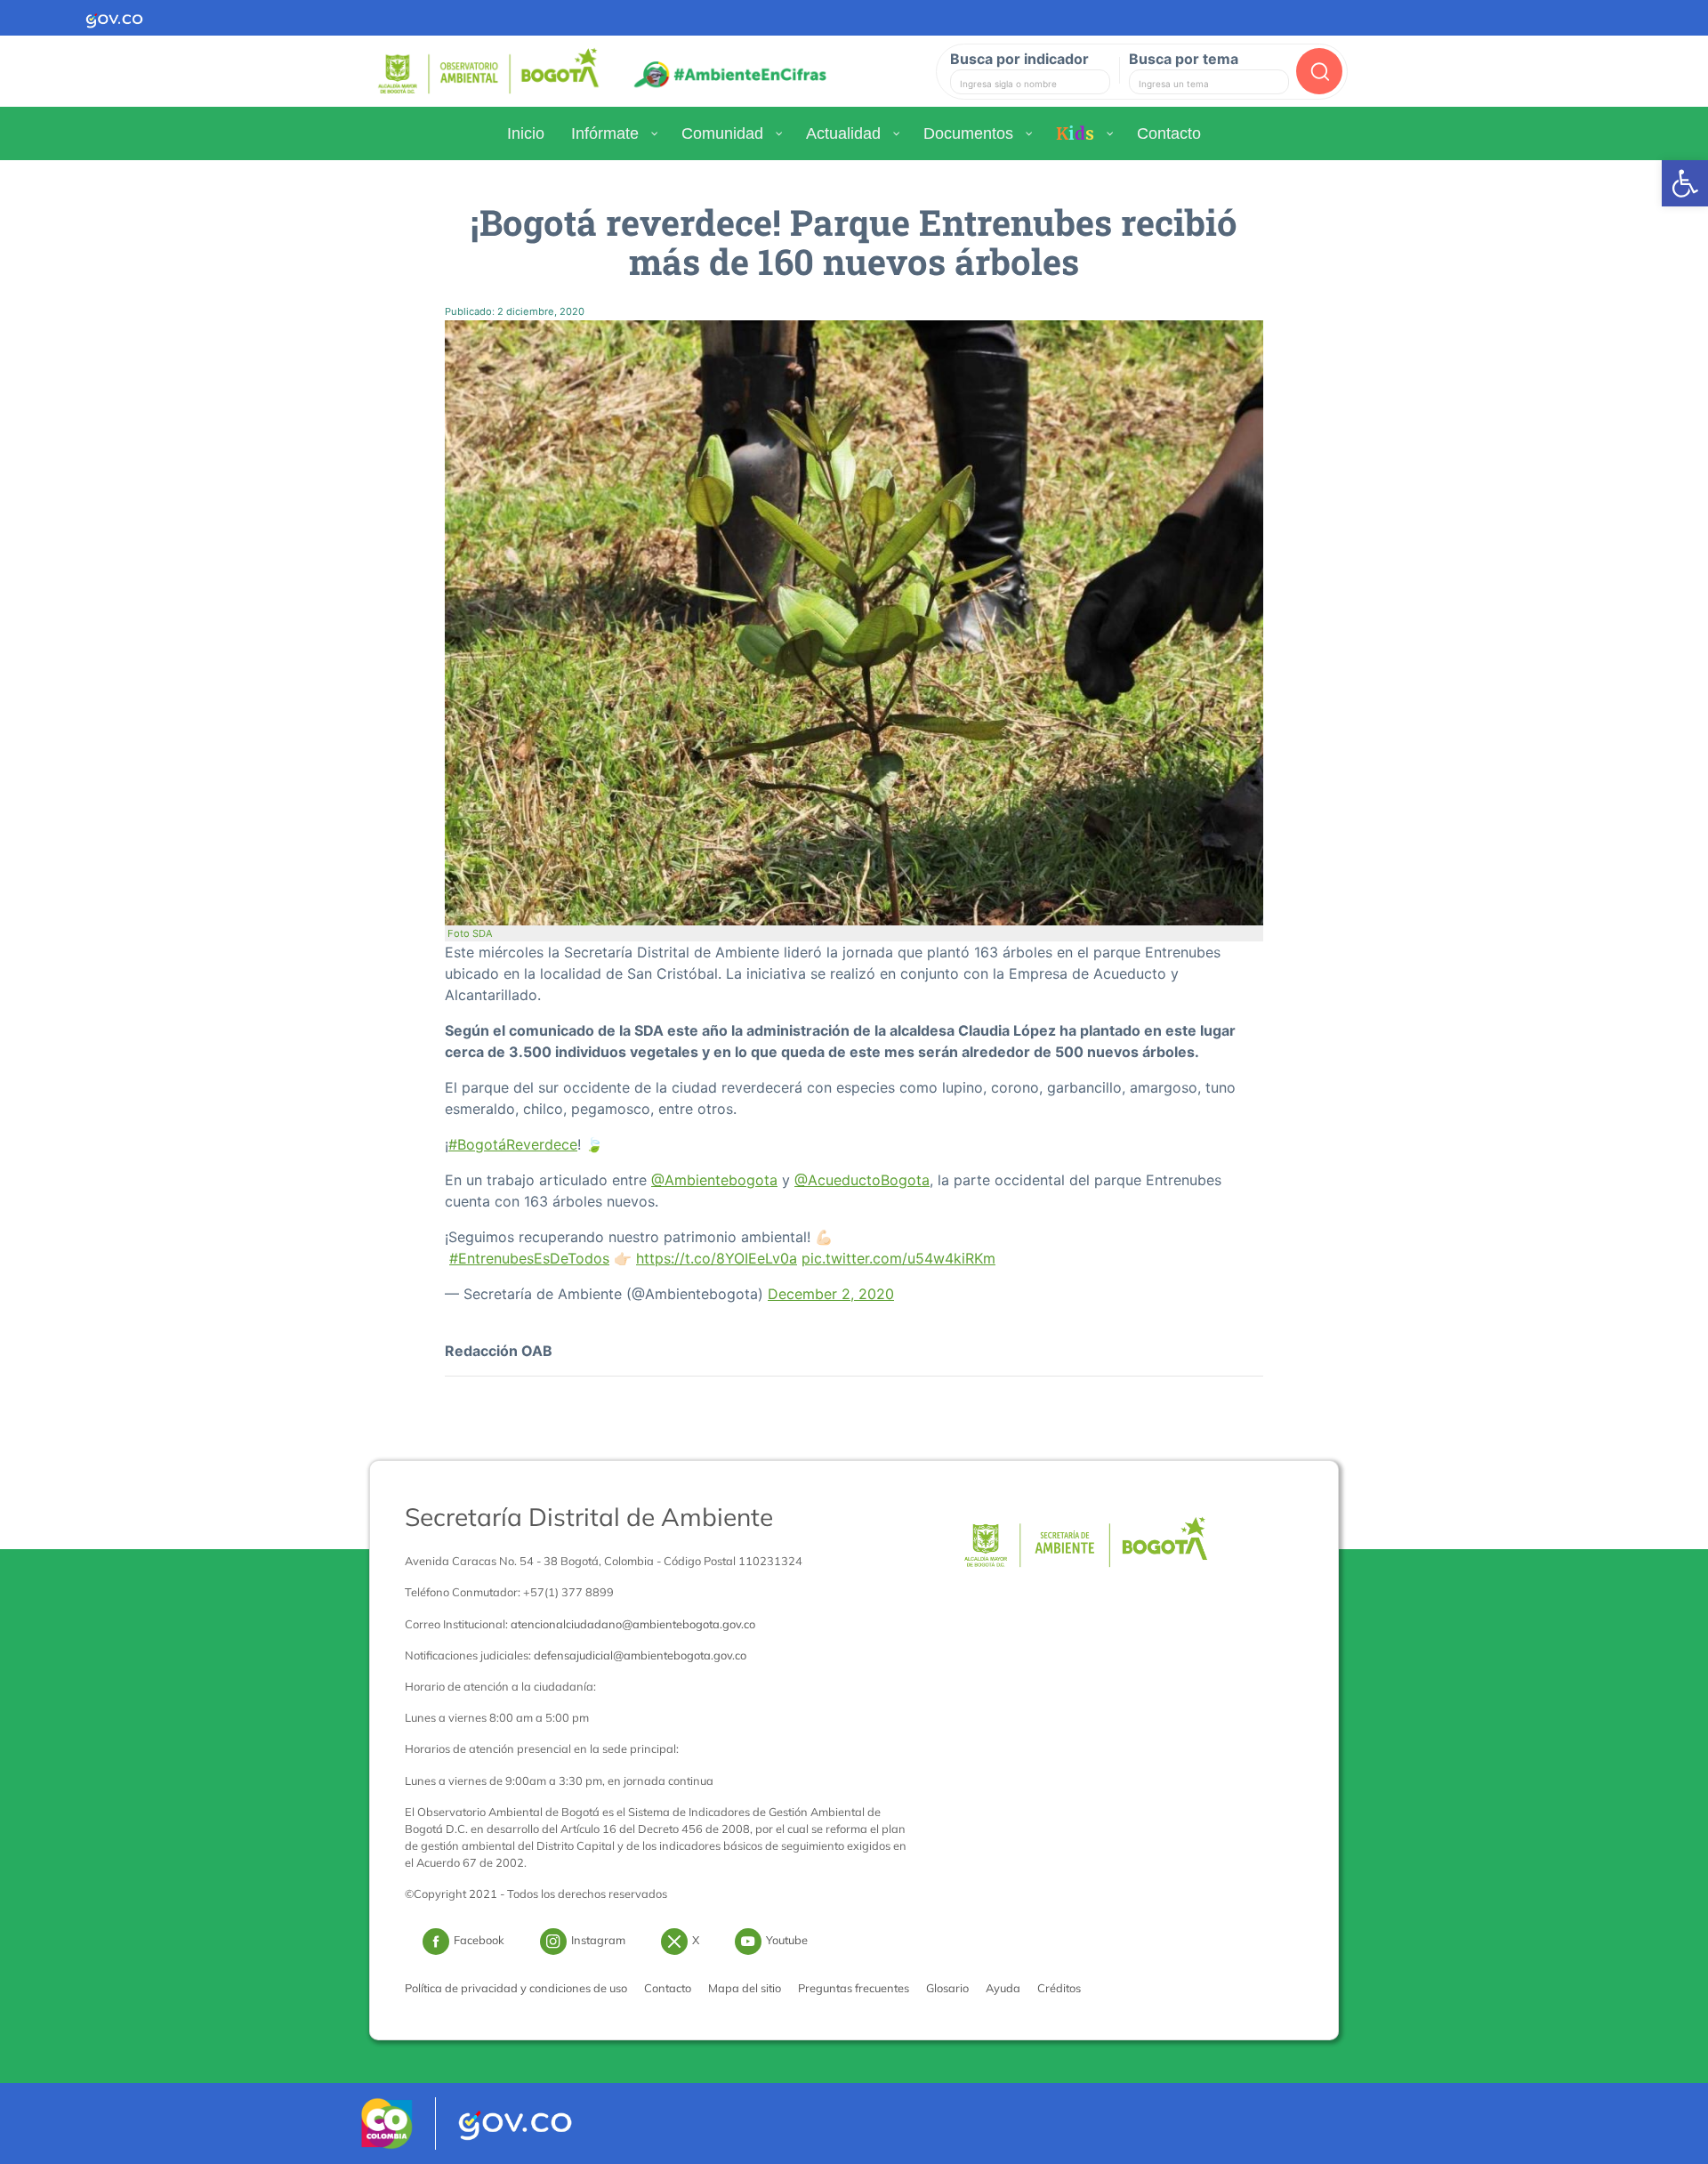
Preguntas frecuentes (854, 1988)
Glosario (947, 1988)
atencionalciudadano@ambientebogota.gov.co (633, 1624)
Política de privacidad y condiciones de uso (516, 1988)
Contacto (668, 1988)
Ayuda (1003, 1988)
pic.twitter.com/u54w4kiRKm (898, 1258)
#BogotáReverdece (513, 1144)
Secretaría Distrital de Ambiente (589, 1517)
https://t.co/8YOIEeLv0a (717, 1258)
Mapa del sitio (745, 1988)
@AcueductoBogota (862, 1180)
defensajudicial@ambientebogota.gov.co (640, 1655)
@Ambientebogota (714, 1180)
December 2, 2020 (831, 1294)
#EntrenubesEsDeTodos (529, 1258)
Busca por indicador (1019, 59)
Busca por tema (1184, 59)
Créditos (1059, 1988)
